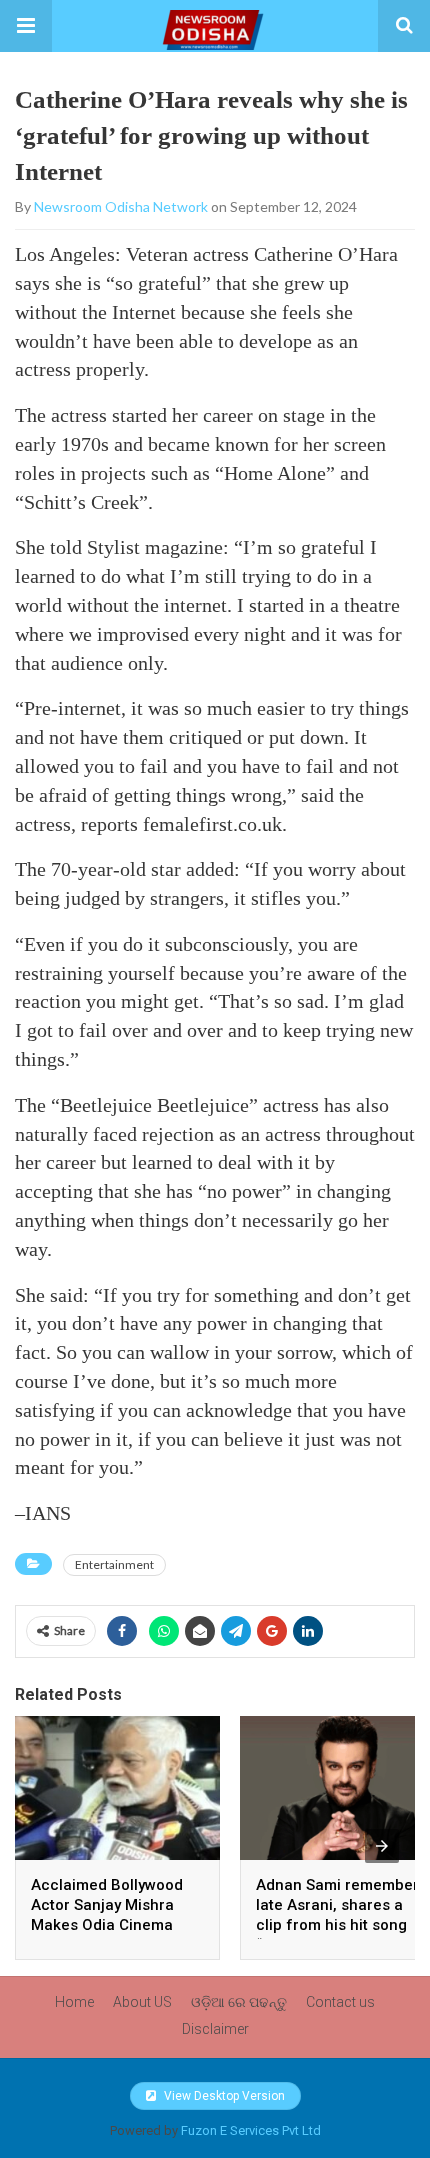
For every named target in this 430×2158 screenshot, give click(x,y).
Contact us (340, 2002)
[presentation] (382, 1846)
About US (142, 2002)
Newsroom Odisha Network (121, 206)
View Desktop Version (223, 2096)
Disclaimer (215, 2029)
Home (74, 2002)
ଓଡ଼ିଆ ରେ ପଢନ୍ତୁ (239, 2002)
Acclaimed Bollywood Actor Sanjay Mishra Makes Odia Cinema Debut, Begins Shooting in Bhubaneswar (114, 1925)
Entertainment (114, 1564)
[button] (26, 26)
